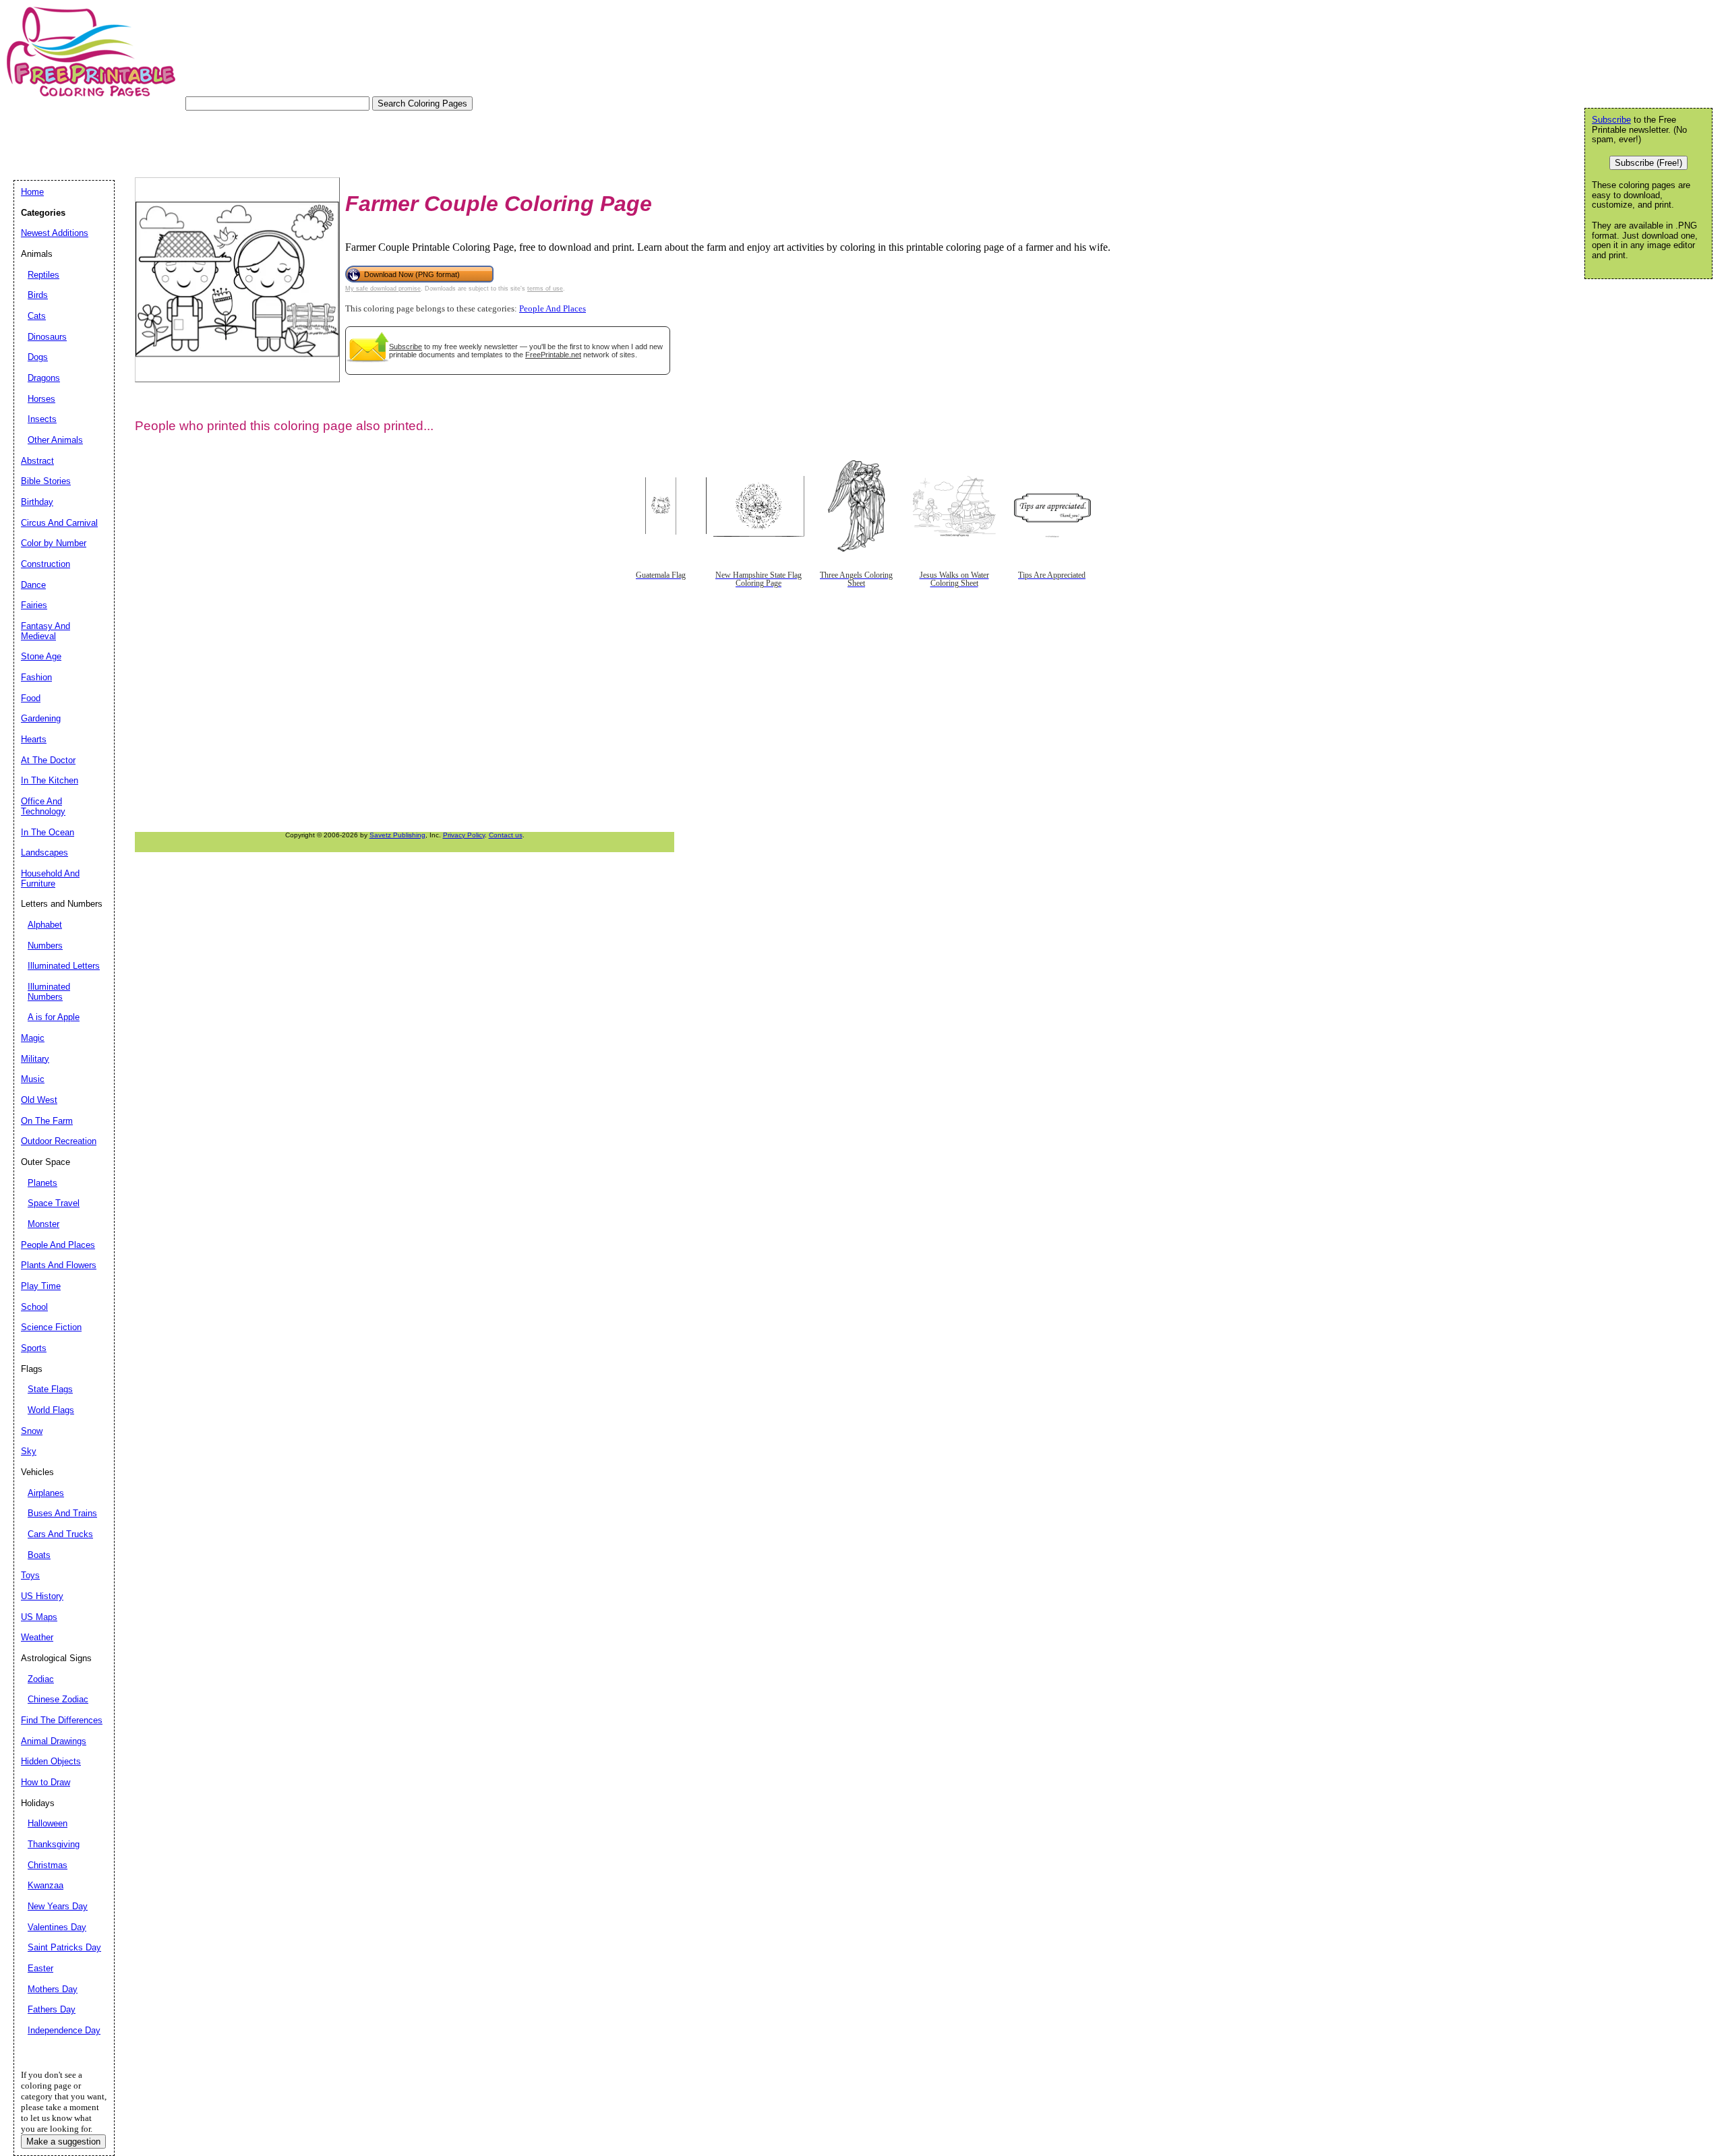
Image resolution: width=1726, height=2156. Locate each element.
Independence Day (64, 2030)
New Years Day (58, 1906)
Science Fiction (51, 1327)
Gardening (41, 718)
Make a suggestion (63, 2142)
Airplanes (46, 1493)
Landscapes (44, 852)
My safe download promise (383, 289)
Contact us (506, 835)
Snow (32, 1431)
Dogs (38, 357)
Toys (30, 1575)
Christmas (48, 1865)
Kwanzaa (46, 1885)
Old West (39, 1100)
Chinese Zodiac (58, 1699)
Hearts (34, 739)
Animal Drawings (54, 1741)
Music (33, 1079)
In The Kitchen (50, 780)
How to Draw (46, 1782)
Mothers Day (53, 1989)
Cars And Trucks (60, 1534)
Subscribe (406, 347)
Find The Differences (62, 1720)
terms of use (545, 289)
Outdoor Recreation (59, 1141)
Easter (40, 1968)
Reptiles (43, 275)
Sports (34, 1348)
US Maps (39, 1617)
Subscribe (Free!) (1648, 163)
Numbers (45, 946)
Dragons (44, 378)
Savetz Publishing (397, 835)
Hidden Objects (51, 1761)
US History (42, 1596)
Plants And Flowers (59, 1265)
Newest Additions (55, 233)
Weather (37, 1637)
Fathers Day (52, 2009)
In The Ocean (48, 832)
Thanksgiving (54, 1844)
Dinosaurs (47, 337)
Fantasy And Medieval (46, 631)
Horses (41, 399)
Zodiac (41, 1679)
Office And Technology (43, 806)
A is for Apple (54, 1017)
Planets (42, 1183)
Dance (33, 585)
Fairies (34, 605)
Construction (46, 564)
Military (35, 1059)
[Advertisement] (259, 141)
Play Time (41, 1286)
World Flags (51, 1410)
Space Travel (54, 1203)
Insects (42, 419)
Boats (39, 1555)
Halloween (48, 1823)
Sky (29, 1451)
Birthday (37, 502)
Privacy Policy (464, 835)
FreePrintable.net (553, 355)
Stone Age (41, 656)
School (34, 1307)
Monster (43, 1224)
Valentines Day (57, 1927)
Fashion (36, 677)
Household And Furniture (50, 878)
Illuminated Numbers (49, 992)
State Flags (50, 1389)
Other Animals (55, 440)
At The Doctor (48, 760)
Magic (33, 1038)
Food (31, 698)
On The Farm (47, 1121)
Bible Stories (46, 481)
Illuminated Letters (64, 966)
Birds (38, 295)
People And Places (553, 309)
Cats (37, 316)
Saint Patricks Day (64, 1947)
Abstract (37, 461)
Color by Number (54, 543)
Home (32, 192)
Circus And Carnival (59, 523)
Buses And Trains (62, 1513)
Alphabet (45, 925)
